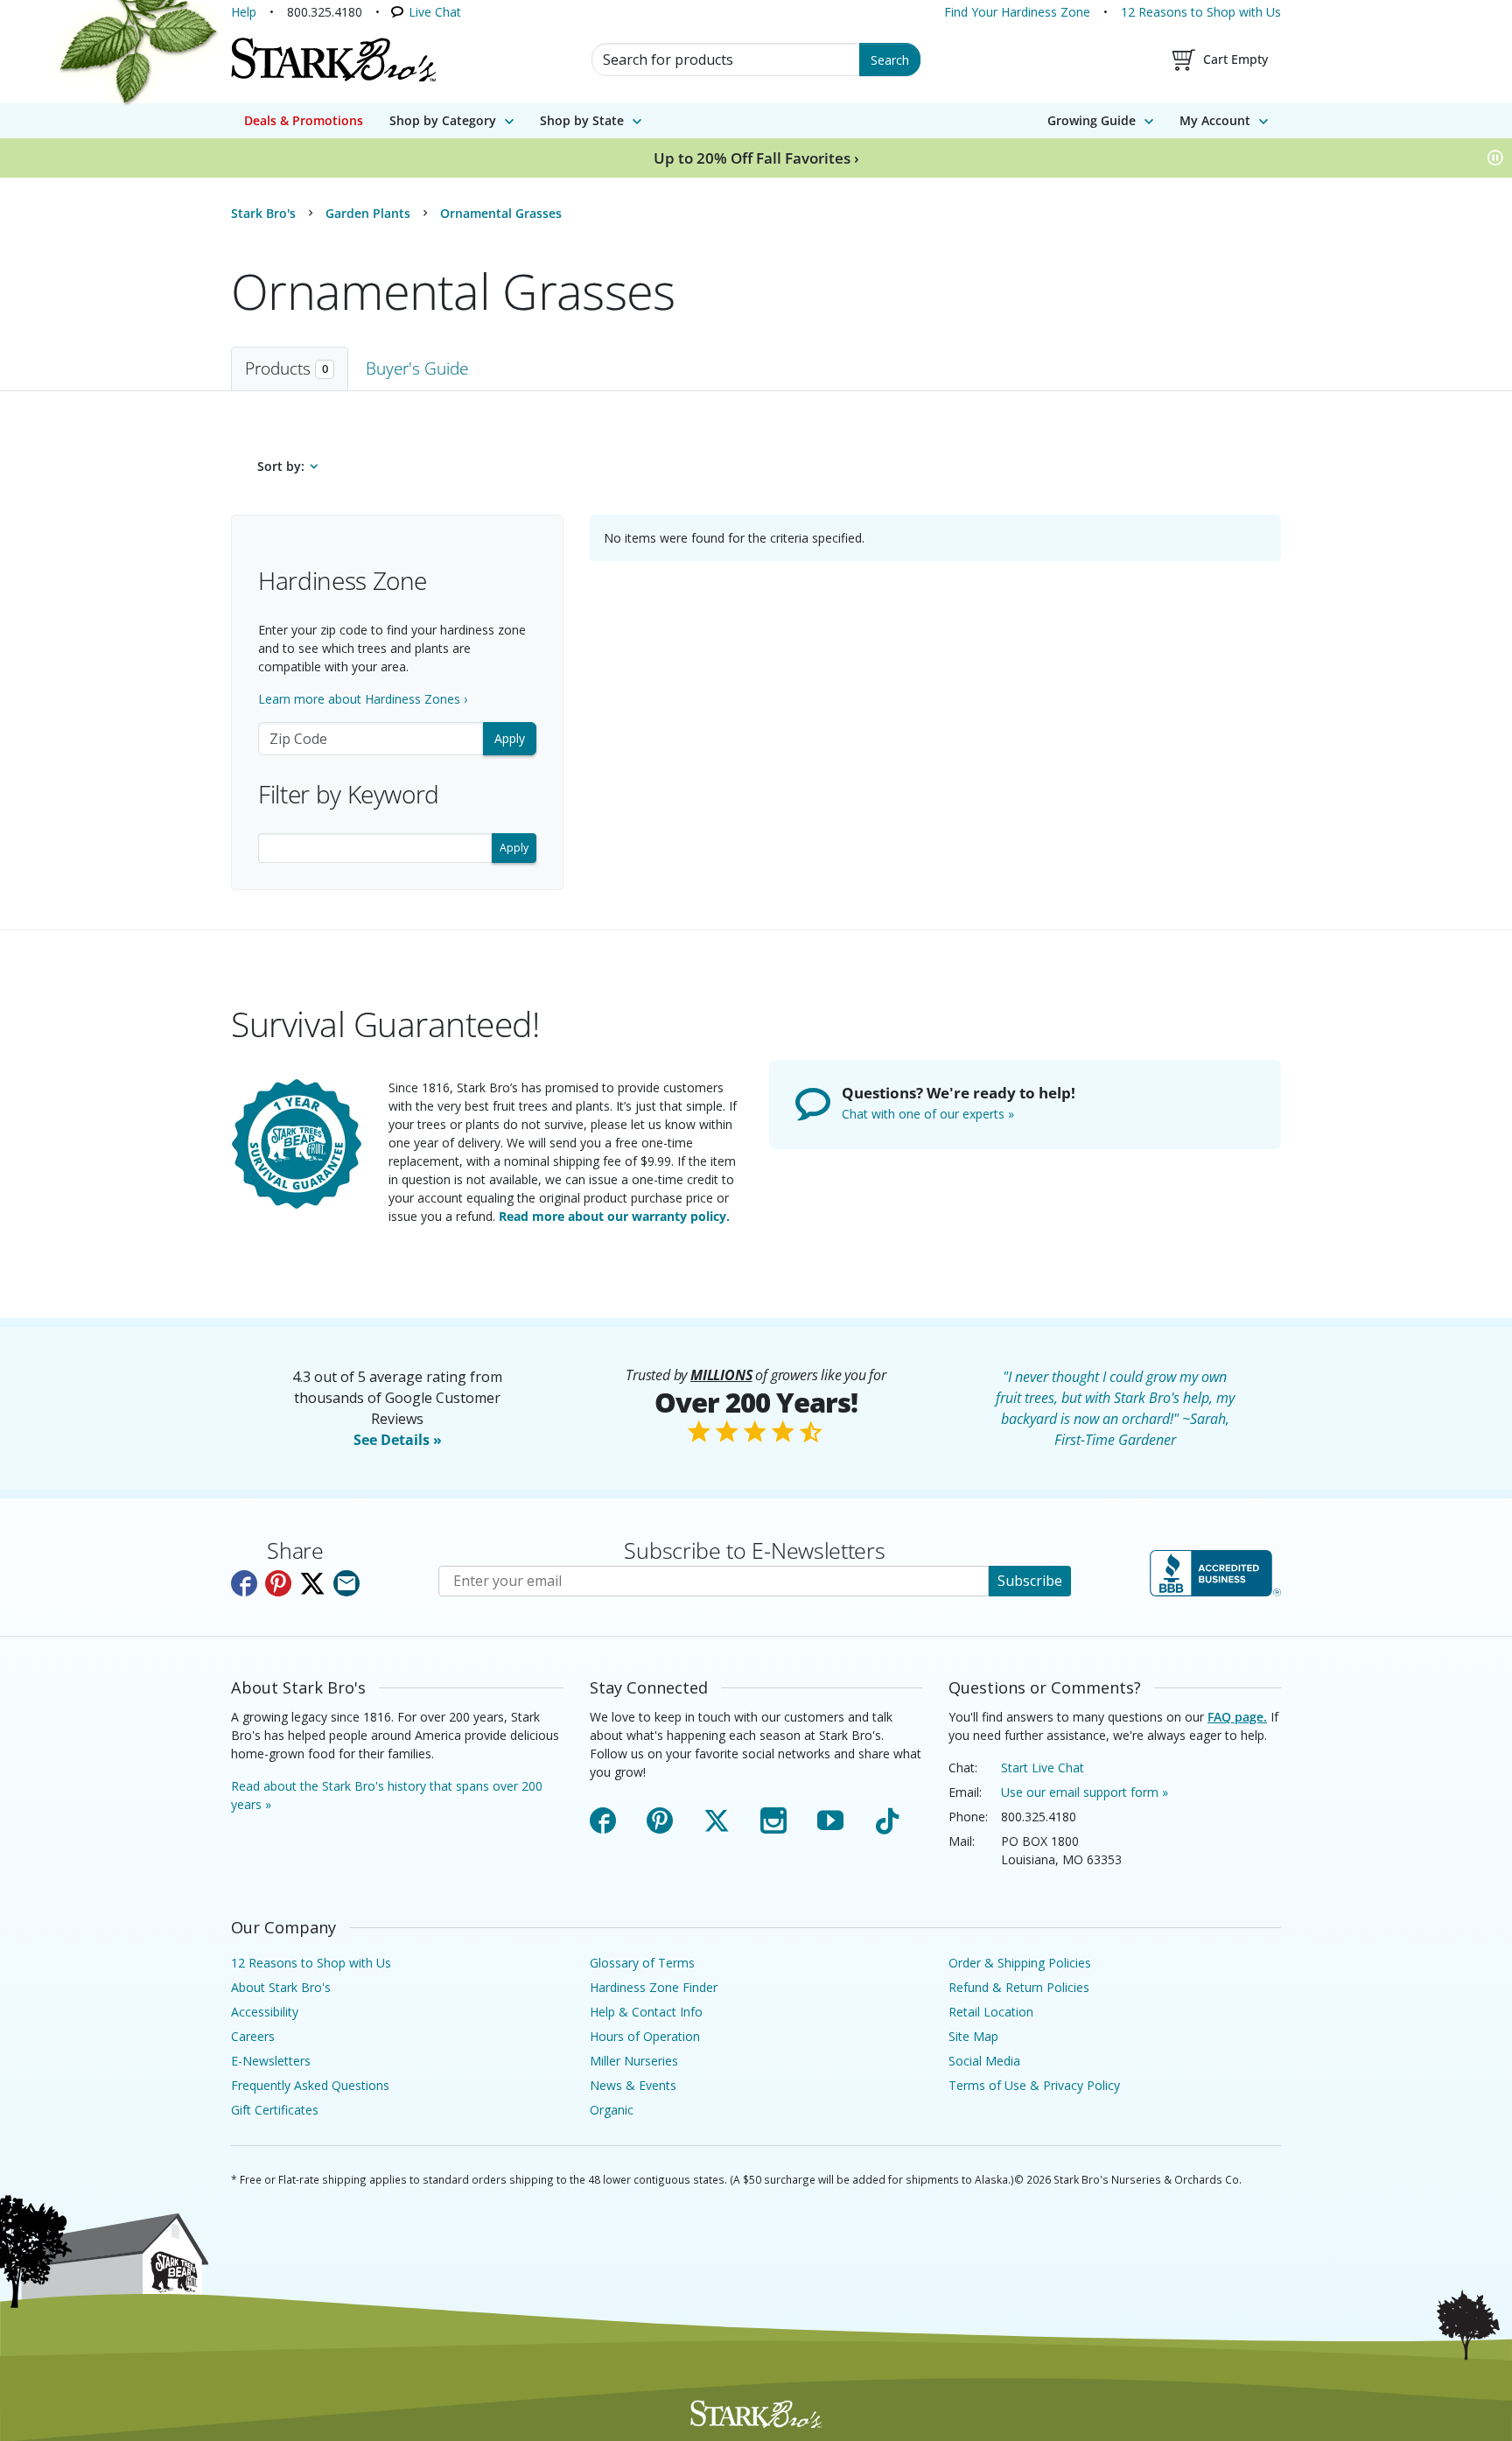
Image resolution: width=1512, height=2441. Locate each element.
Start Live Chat (1043, 1768)
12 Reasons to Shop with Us (1201, 12)
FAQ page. (1237, 1717)
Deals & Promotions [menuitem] (304, 120)
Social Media (984, 2061)
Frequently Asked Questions (310, 2085)
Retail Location (991, 2012)
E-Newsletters (271, 2061)
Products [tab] (287, 368)
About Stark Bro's (281, 1987)
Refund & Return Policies (1019, 1987)
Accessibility (265, 2012)
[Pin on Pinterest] (278, 1583)
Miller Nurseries (634, 2061)
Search (890, 60)
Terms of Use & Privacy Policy (1034, 2085)
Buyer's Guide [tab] (417, 368)
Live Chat (435, 12)
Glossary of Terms (642, 1963)
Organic (612, 2110)
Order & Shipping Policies (1020, 1963)
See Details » (398, 1440)
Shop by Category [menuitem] (443, 120)
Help (244, 12)
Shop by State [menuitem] (582, 120)
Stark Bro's (263, 213)
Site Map (973, 2036)
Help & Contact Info (646, 2012)
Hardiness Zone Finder (654, 1987)
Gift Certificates (275, 2110)
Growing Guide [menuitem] (1092, 120)
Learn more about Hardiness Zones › (363, 699)
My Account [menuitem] (1215, 120)
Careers (253, 2036)
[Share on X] (312, 1583)
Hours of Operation (645, 2036)
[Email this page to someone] (346, 1583)
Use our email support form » (1085, 1792)
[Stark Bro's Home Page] (333, 60)
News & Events (633, 2085)
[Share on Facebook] (244, 1583)
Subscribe (1030, 1581)
